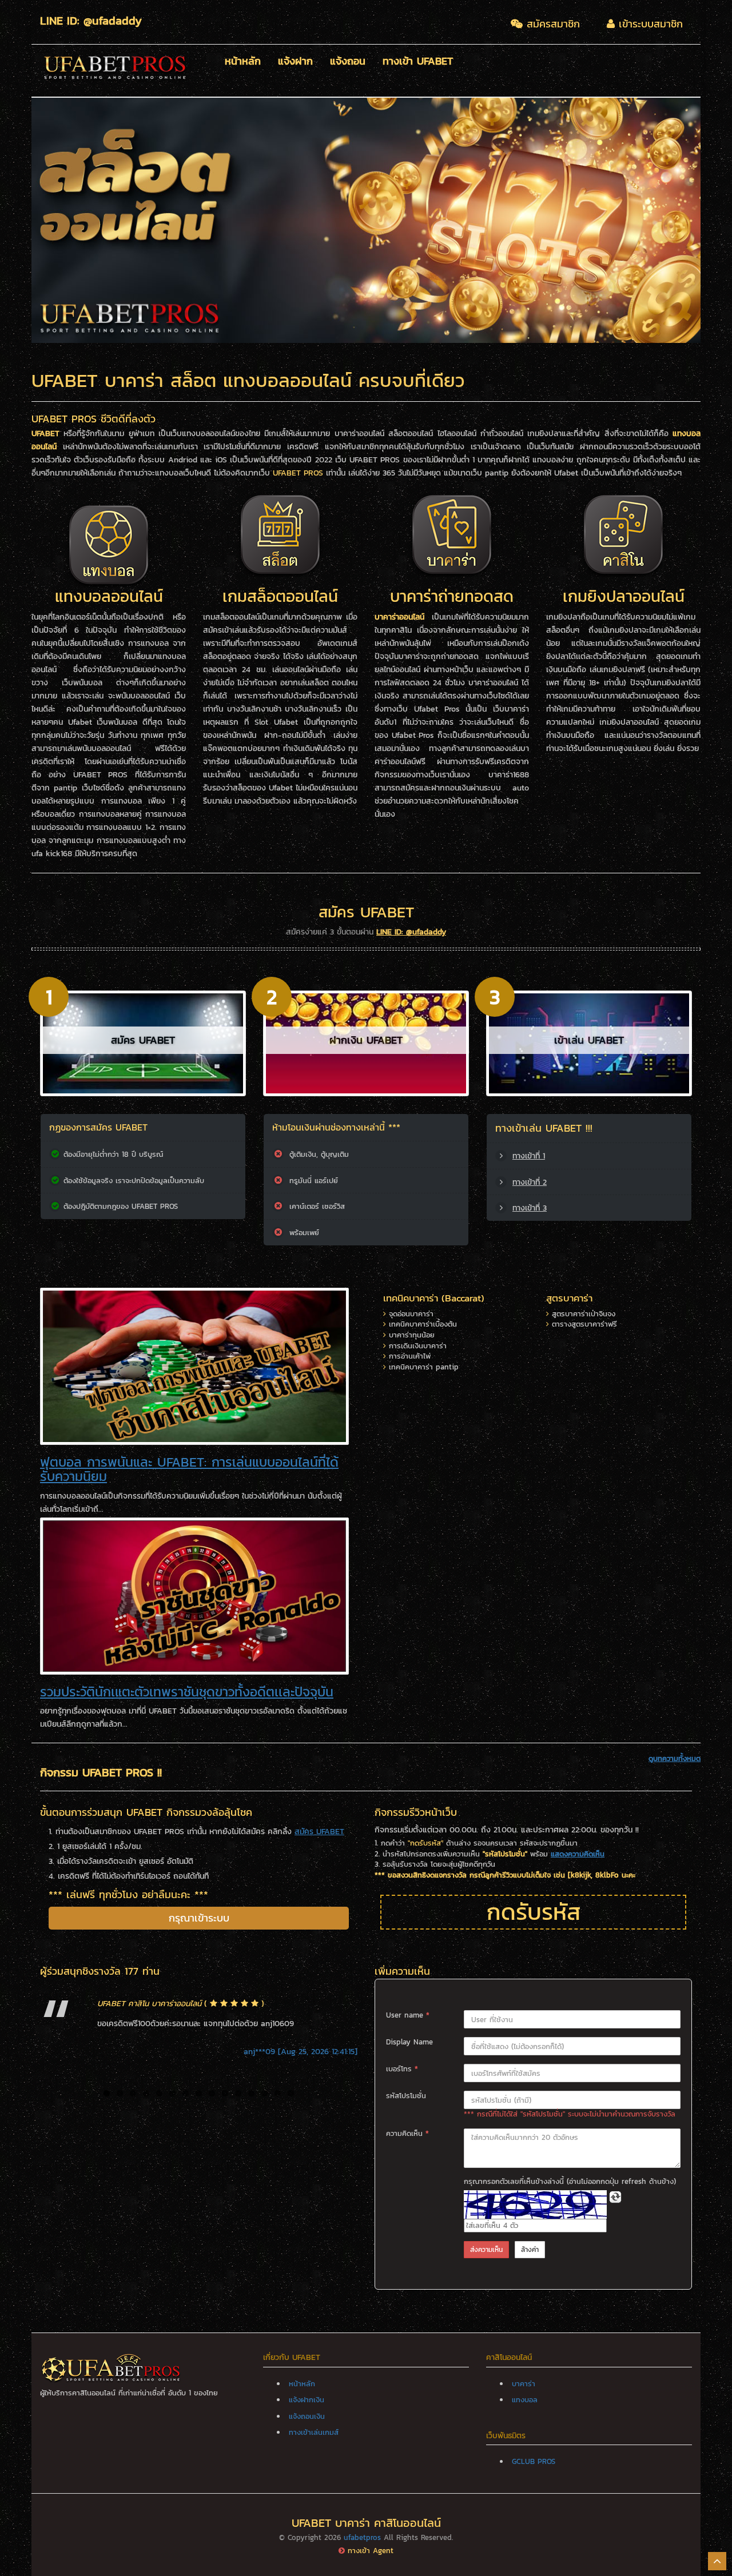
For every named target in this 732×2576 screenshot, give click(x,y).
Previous (14, 220)
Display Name (409, 2042)
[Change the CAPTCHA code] (615, 2197)
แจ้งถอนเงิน (307, 2416)
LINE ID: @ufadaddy (411, 932)
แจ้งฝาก (295, 62)
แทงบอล (525, 2400)
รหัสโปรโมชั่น (406, 2096)
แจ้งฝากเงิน (307, 2400)
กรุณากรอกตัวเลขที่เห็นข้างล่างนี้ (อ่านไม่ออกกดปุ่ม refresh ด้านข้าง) (570, 2182)
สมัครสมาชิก (551, 24)
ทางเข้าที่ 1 (529, 1156)
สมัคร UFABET (143, 1040)
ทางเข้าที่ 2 (530, 1182)
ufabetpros (362, 2537)
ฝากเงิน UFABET (366, 1040)
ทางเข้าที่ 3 (530, 1208)
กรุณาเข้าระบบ (199, 1918)
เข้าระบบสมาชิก (649, 24)
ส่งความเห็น (486, 2250)
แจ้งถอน (348, 62)
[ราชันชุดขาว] (194, 1595)
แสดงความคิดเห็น (578, 1854)
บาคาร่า (524, 2384)
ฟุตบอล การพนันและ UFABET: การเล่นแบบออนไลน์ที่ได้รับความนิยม (189, 1469)
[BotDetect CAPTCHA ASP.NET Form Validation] (535, 2204)
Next (718, 220)
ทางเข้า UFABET (418, 62)
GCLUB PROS (534, 2461)
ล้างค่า (530, 2250)
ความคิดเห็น (407, 2134)
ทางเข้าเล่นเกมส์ (314, 2432)
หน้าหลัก (243, 62)
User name (408, 2015)
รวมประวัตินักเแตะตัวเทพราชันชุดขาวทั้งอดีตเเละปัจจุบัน (187, 1692)
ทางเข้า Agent (371, 2551)
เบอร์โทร (402, 2069)
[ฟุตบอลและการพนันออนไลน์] (194, 1366)
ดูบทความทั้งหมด (675, 1759)
